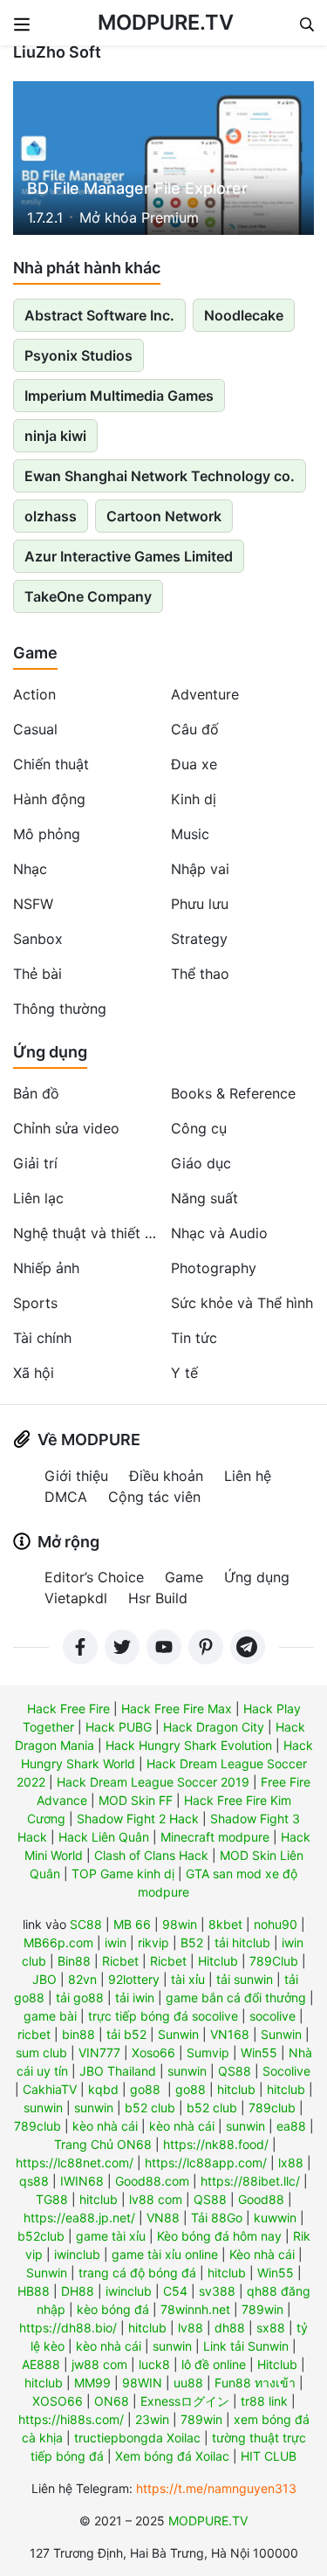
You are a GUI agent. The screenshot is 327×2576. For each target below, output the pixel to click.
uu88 (188, 2383)
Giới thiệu (76, 1476)
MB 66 (132, 1924)
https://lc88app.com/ (206, 2163)
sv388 (217, 2291)
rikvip (153, 1942)
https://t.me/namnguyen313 (216, 2488)
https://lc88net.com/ (75, 2163)
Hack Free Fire (68, 1708)
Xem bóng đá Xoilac (172, 2456)
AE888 (41, 2364)
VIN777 (99, 2053)
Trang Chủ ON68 (103, 2144)
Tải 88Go (217, 2218)
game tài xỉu (111, 2236)
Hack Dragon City (214, 1727)
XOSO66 (58, 2401)
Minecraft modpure (215, 1837)
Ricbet (120, 1961)
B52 (192, 1942)
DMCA (66, 1497)
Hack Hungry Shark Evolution (189, 1745)
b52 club (150, 2108)
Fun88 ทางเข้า (255, 2383)
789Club (274, 1961)
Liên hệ (248, 1476)
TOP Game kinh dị (123, 1873)
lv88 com (156, 2199)
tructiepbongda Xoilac (137, 2438)
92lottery (134, 1979)
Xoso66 (153, 2053)
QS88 (235, 2071)
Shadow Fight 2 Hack (138, 1818)
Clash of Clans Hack (151, 1855)
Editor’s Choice (94, 1577)
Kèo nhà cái (262, 2254)
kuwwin (275, 2218)
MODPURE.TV (166, 22)
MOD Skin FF (136, 1800)
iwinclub (77, 2254)
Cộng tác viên (154, 1497)
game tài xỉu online (165, 2254)
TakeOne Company (88, 596)
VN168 (230, 2034)
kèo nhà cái (105, 2126)
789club (272, 2108)
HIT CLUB (269, 2456)
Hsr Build (158, 1598)
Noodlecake (244, 315)
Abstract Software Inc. (99, 315)
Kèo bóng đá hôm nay (219, 2236)
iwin (116, 1942)
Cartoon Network (164, 516)
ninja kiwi (55, 436)
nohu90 (276, 1924)
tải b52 (126, 2034)
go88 (145, 2089)
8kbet (225, 1924)
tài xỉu (188, 1979)
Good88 (261, 2199)
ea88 (291, 2126)
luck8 (154, 2364)
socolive (272, 2016)
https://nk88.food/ (216, 2144)
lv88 (191, 2328)
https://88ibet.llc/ (250, 2181)
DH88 (78, 2291)
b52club (41, 2236)
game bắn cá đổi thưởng (236, 1997)
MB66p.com (58, 1942)
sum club (41, 2053)
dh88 (230, 2328)
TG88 (52, 2199)
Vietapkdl (76, 1598)
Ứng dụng (50, 1052)
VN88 (163, 2218)
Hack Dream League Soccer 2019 (153, 1782)
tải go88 (80, 1997)
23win (152, 2419)
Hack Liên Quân (104, 1837)
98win (180, 1924)
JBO (44, 1979)
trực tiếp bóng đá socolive (163, 2016)
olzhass (51, 516)
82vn (82, 1979)
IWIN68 (82, 2181)
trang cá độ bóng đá (137, 2273)
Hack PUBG (119, 1727)
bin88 (78, 2034)
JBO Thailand (118, 2071)
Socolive (286, 2071)
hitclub (236, 2089)
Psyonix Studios (78, 355)
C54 (175, 2291)
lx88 (291, 2163)
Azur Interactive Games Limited (129, 556)
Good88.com (152, 2181)
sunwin (187, 2071)
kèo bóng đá (113, 2309)
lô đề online (214, 2364)
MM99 (92, 2383)
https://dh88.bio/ (68, 2328)
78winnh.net (195, 2309)
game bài (50, 2016)
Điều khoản (166, 1476)
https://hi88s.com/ (71, 2419)
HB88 (34, 2291)
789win (262, 2309)
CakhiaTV (50, 2089)
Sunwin (178, 2034)
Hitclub (218, 1961)
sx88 (271, 2328)
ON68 (112, 2401)
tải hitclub (242, 1942)
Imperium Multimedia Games (119, 396)
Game (35, 653)
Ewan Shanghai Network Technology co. (160, 476)
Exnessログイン (185, 2401)
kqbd (103, 2089)
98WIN (142, 2383)
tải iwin (135, 1997)
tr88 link (264, 2401)
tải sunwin (245, 1979)
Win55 (259, 2053)
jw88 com (99, 2364)
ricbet (34, 2034)
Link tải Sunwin (246, 2346)
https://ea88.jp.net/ (79, 2218)
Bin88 (74, 1961)
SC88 (86, 1924)
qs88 (34, 2181)
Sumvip (208, 2053)
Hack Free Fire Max (177, 1708)
